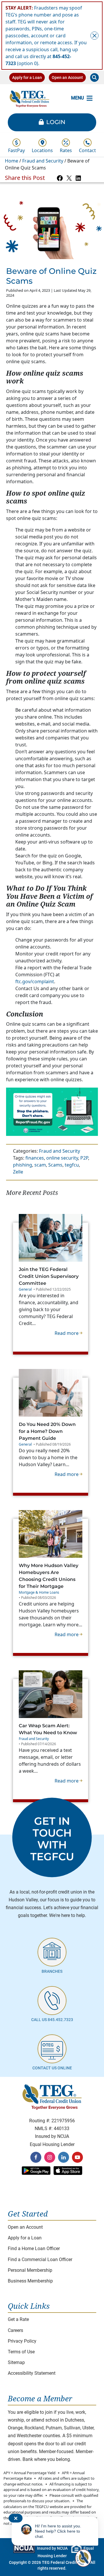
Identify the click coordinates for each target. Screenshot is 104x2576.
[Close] (94, 36)
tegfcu (72, 1165)
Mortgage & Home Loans (39, 1592)
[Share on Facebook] (60, 178)
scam (40, 1165)
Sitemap (16, 2362)
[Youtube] (77, 2157)
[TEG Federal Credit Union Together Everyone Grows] (29, 98)
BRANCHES (52, 1971)
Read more (68, 1333)
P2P (84, 1158)
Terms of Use (21, 2352)
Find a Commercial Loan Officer (40, 2259)
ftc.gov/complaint (35, 981)
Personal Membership (30, 2270)
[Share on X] (69, 178)
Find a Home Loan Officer (34, 2249)
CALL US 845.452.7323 (52, 2020)
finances (35, 1158)
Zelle (18, 1172)
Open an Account (67, 77)
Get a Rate (18, 2319)
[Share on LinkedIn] (78, 178)
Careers (15, 2330)
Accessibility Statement (32, 2373)
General (25, 1289)
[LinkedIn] (64, 2157)
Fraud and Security (43, 161)
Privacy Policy (22, 2341)
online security (62, 1158)
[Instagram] (50, 2157)
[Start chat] (83, 2558)
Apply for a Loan (27, 77)
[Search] (94, 77)
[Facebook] (36, 2157)
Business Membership (30, 2281)
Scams (55, 1165)
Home (12, 161)
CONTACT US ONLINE (52, 2068)
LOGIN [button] (56, 122)
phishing (23, 1165)
